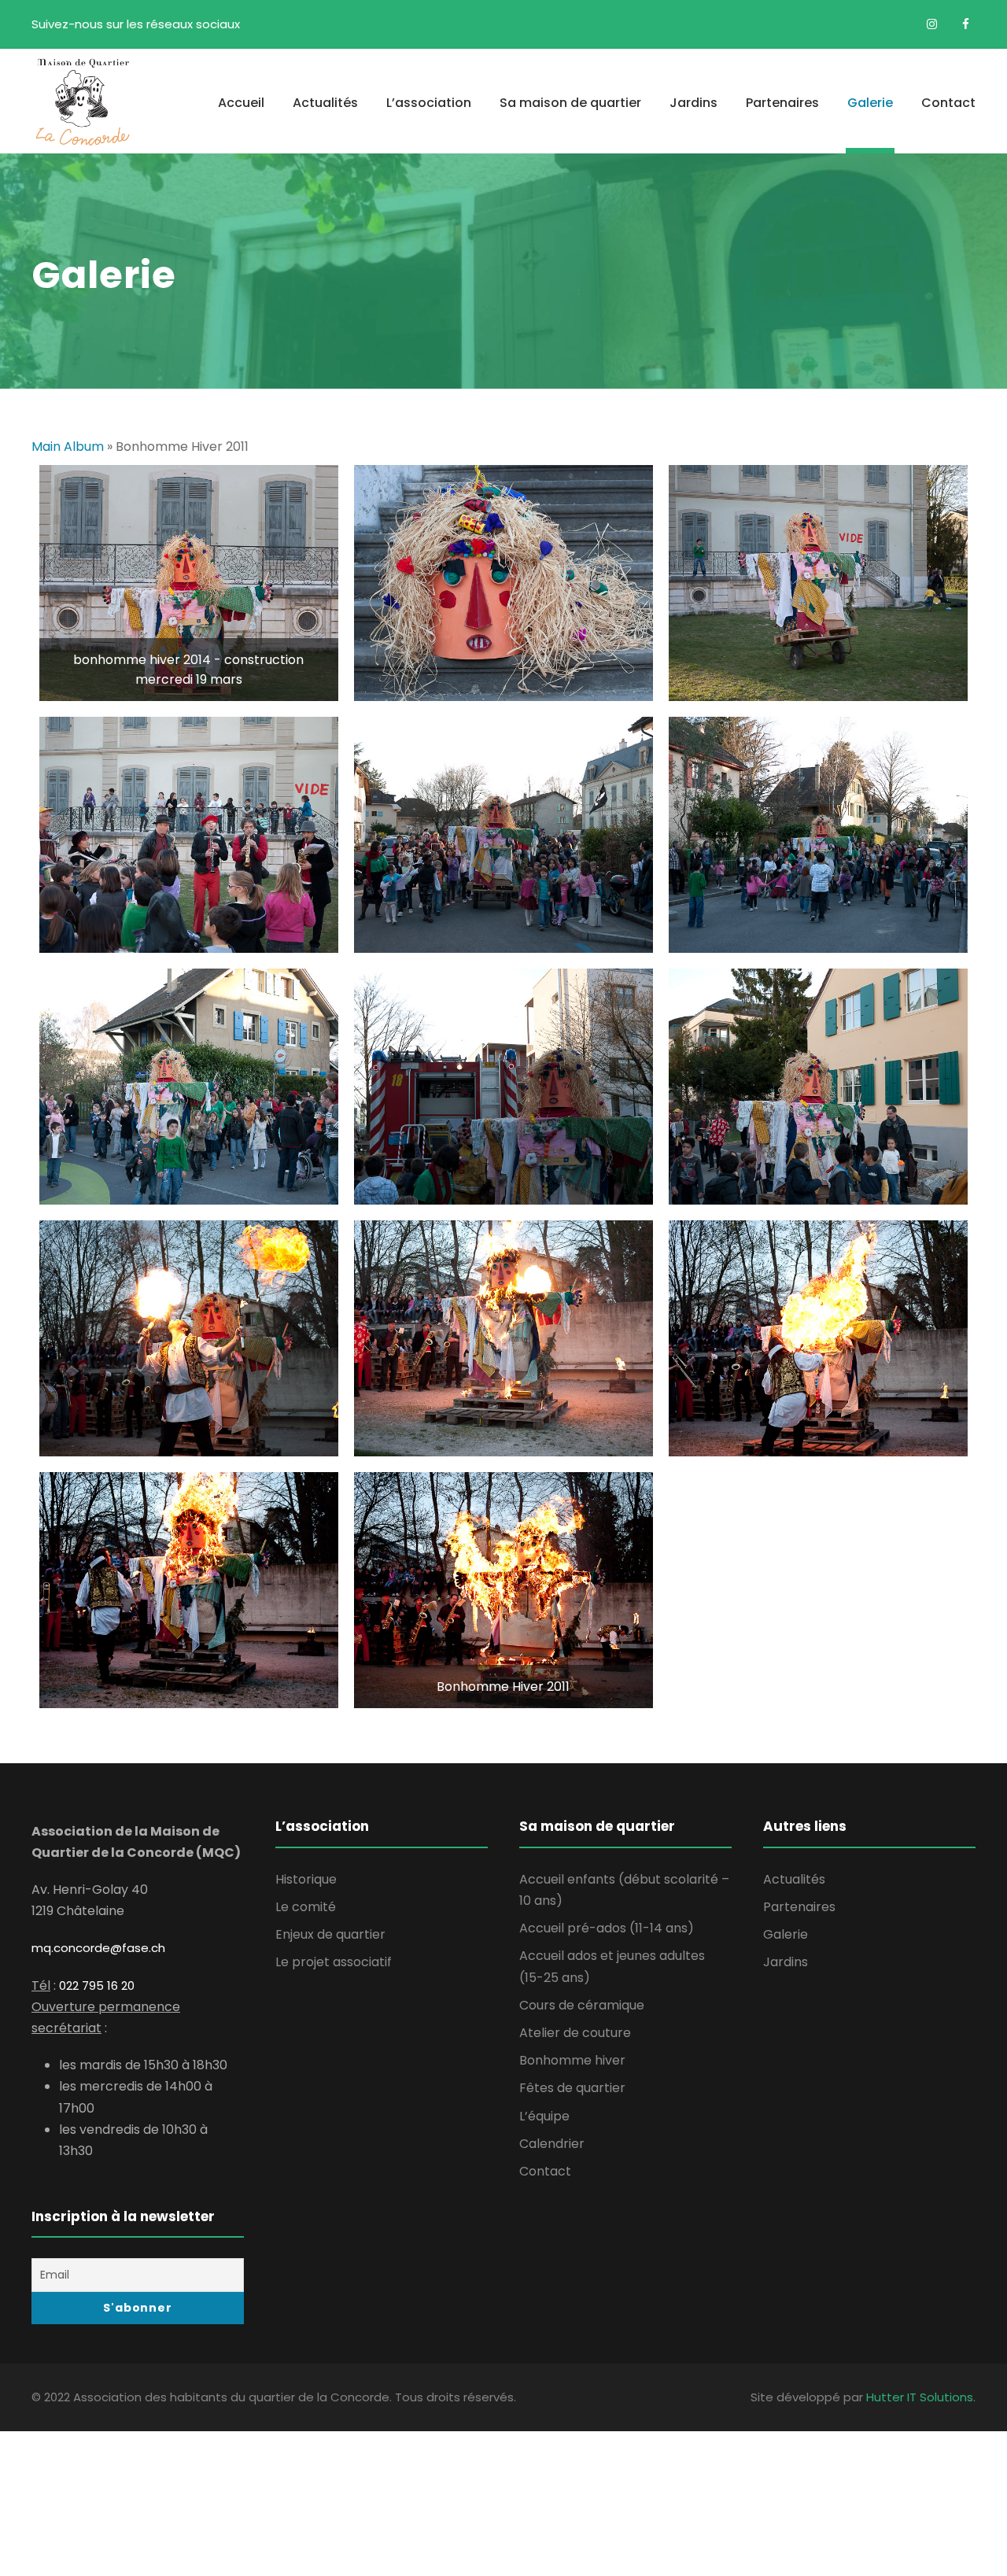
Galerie (870, 103)
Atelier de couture (575, 2033)
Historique (306, 1879)
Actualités (325, 103)
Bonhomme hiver (572, 2060)
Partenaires (782, 103)
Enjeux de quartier (330, 1934)
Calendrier (552, 2144)
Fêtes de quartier (572, 2088)
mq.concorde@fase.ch (98, 1948)
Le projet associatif (334, 1962)
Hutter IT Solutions (920, 2397)
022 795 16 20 (97, 1986)
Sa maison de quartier (570, 103)
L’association (429, 103)
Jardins (693, 103)
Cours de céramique (582, 2005)
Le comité (306, 1907)
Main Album (68, 447)
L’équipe (544, 2116)
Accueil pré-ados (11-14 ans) (607, 1928)
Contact (948, 103)
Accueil (241, 103)
